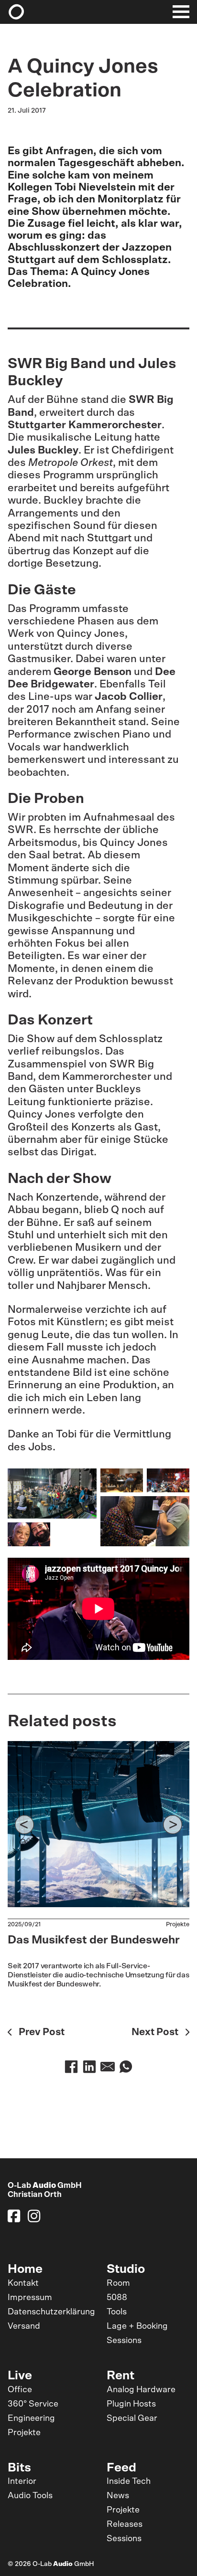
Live (20, 2376)
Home (25, 2269)
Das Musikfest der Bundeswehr (94, 1940)
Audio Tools (30, 2496)
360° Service (33, 2404)
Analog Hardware (141, 2390)
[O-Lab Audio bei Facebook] (14, 2216)
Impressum (30, 2298)
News (118, 2496)
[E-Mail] (108, 2067)
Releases (125, 2524)
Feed (121, 2468)
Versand (24, 2326)
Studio (126, 2269)
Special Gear (132, 2418)
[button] (24, 1825)
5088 (117, 2298)
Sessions (124, 2341)
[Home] (18, 12)
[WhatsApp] (126, 2067)
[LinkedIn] (89, 2067)
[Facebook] (71, 2067)
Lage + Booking (137, 2326)
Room (118, 2283)
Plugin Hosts (131, 2404)
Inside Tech (129, 2481)
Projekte (178, 1925)
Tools (117, 2312)
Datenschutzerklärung (51, 2312)
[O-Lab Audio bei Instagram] (34, 2216)
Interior (22, 2481)
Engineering (31, 2418)
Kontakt (23, 2283)
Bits (19, 2468)
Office (20, 2390)
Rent (120, 2376)
